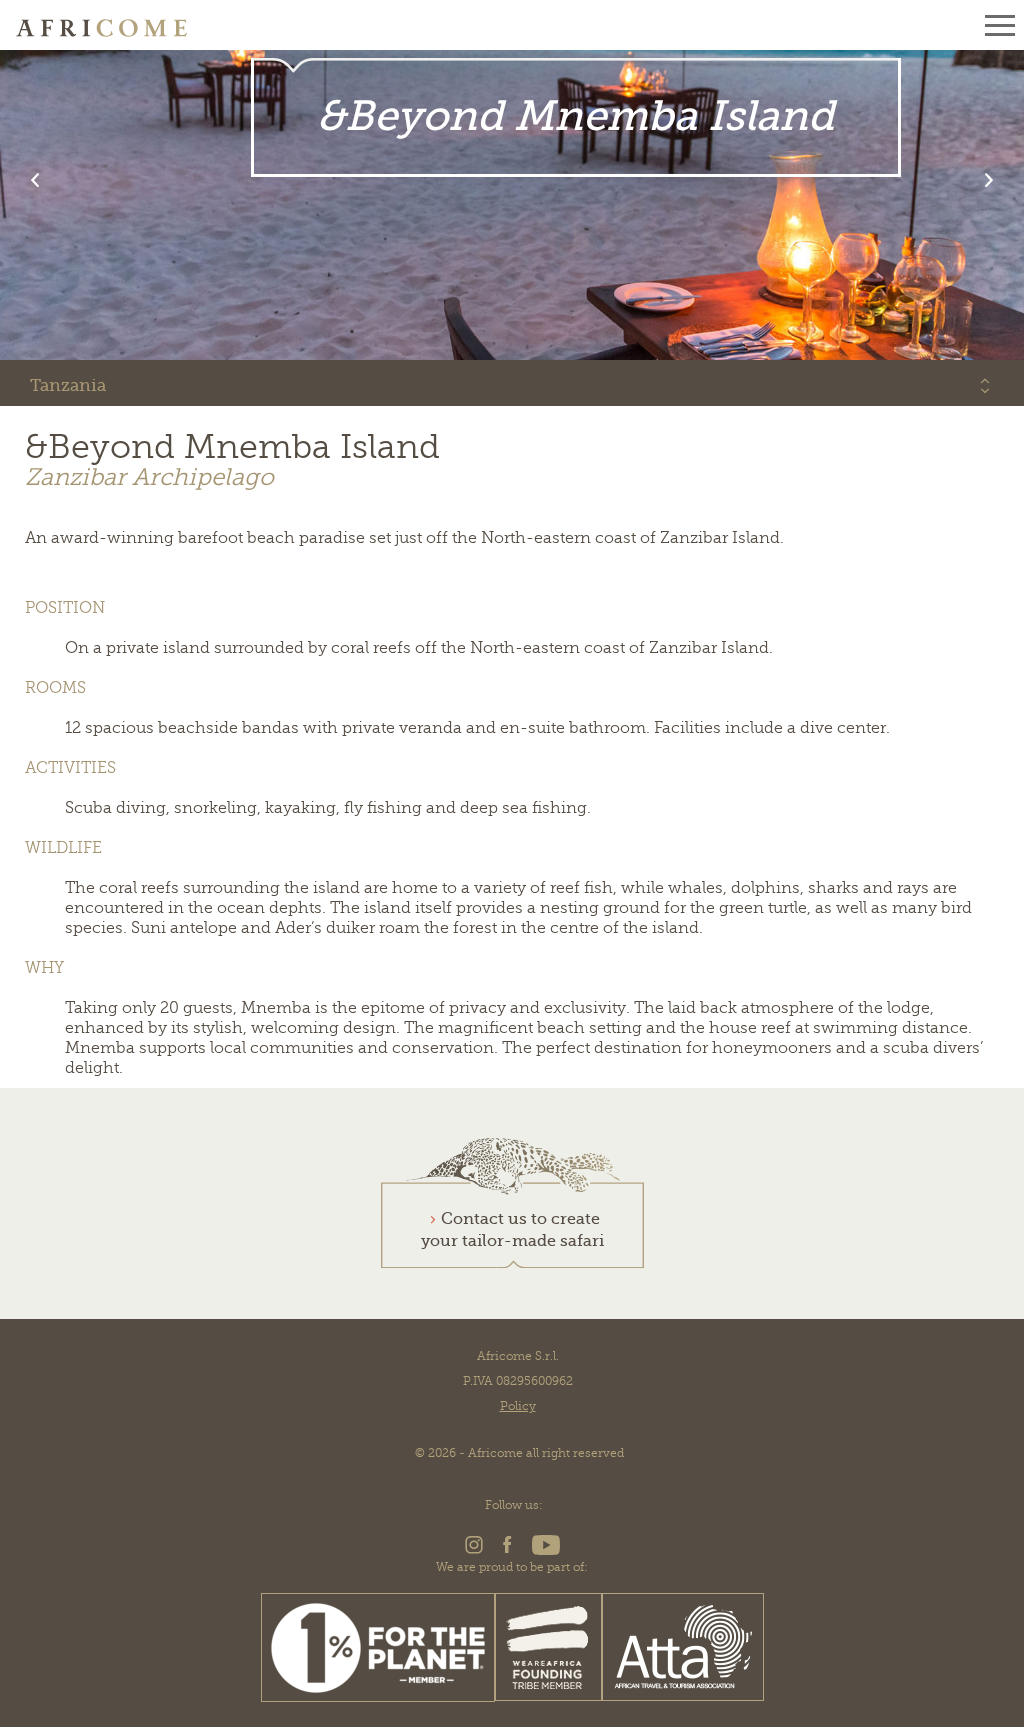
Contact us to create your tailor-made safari (512, 1230)
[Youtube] (543, 1551)
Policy (518, 1406)
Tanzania (68, 385)
